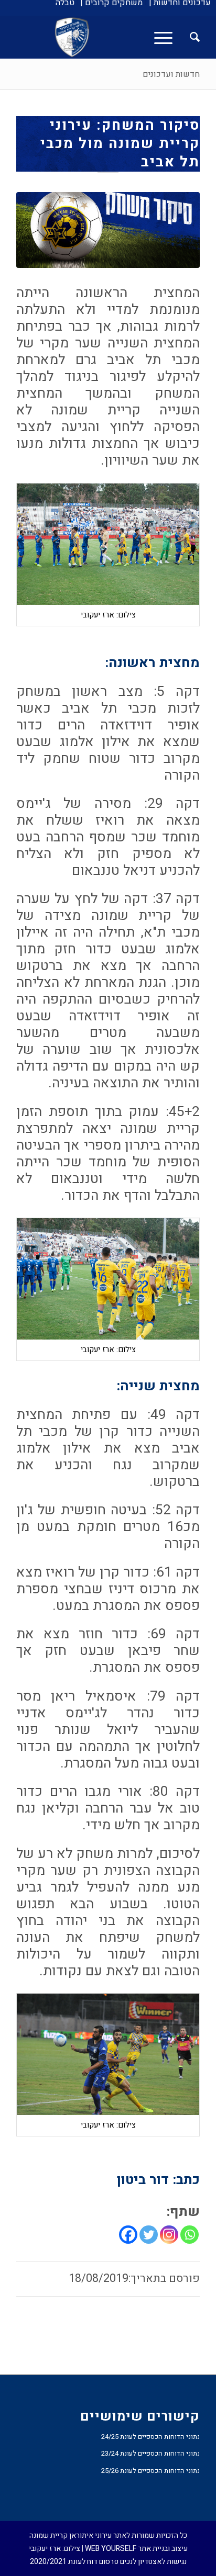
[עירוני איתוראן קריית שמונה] (126, 37)
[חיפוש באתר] (190, 37)
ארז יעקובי (45, 2549)
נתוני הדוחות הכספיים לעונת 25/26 (150, 2471)
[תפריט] (167, 37)
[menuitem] (180, 3)
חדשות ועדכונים (171, 74)
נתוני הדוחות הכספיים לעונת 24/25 (150, 2437)
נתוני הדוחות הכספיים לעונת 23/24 (150, 2453)
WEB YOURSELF (111, 2549)
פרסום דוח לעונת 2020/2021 (74, 2562)
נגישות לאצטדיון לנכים (153, 2562)
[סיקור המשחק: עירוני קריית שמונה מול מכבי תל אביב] (108, 230)
